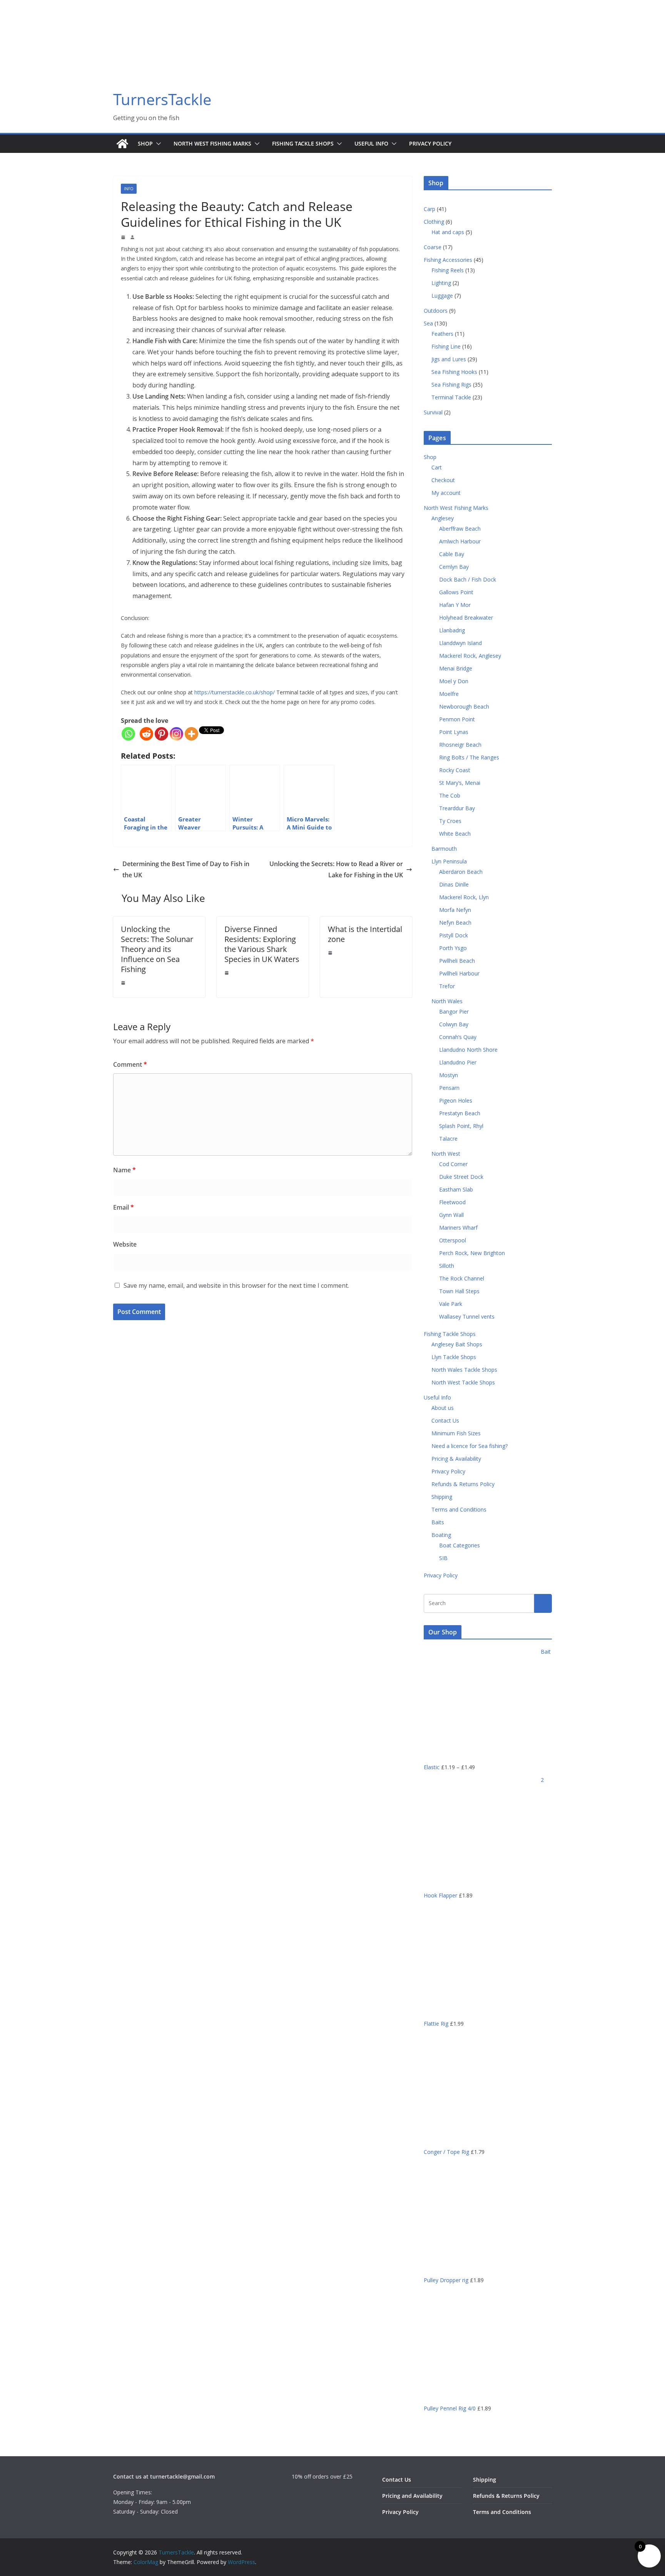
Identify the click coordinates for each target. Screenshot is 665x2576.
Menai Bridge (456, 668)
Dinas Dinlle (454, 884)
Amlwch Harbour (460, 541)
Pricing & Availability (456, 1459)
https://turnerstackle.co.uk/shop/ (235, 692)
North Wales (447, 1001)
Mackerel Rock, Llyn (464, 897)
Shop (145, 143)
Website (125, 1244)
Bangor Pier (454, 1011)
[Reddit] (146, 734)
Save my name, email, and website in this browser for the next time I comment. (236, 1285)
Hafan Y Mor (455, 605)
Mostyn (449, 1075)
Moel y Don (454, 681)
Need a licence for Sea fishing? (470, 1446)
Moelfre (449, 694)
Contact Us (445, 1420)
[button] (157, 144)
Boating (441, 1535)
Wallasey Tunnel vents (467, 1316)
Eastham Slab (456, 1189)
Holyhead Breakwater (466, 618)
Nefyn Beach (455, 923)
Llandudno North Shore (468, 1050)
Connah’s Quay (458, 1037)
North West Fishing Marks (212, 143)
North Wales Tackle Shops (464, 1370)
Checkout (443, 480)
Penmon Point (457, 719)
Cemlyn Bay (454, 567)
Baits (438, 1522)
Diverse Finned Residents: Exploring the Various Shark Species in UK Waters (262, 944)
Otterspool (453, 1240)
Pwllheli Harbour (459, 973)
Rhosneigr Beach (460, 745)
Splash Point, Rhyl (461, 1126)
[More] (191, 734)
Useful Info (371, 143)
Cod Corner (453, 1164)
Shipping (442, 1497)
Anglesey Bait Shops (457, 1344)
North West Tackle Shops (463, 1382)
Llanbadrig (452, 630)
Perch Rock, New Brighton (472, 1253)
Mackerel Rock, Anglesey (470, 656)
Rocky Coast (455, 770)
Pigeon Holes (456, 1100)
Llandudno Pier (458, 1062)
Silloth (447, 1266)
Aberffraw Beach (460, 529)
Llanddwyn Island (460, 643)
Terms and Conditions (459, 1509)
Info (129, 189)
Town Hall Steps (459, 1291)
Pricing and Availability (412, 2496)
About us (443, 1408)
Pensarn (449, 1088)
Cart (437, 467)
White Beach (455, 834)
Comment (130, 1064)
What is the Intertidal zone (365, 934)
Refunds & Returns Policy (463, 1484)
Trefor (447, 986)
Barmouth (444, 849)
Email (124, 1207)
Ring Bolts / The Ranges (469, 757)
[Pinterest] (161, 734)
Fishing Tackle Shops (303, 143)
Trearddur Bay (457, 808)
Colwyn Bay (454, 1024)
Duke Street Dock (461, 1177)
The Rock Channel (462, 1278)
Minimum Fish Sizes (456, 1433)
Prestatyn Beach (460, 1113)
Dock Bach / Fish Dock (468, 579)
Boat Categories (459, 1545)
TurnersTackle (162, 99)
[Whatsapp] (128, 734)
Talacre (448, 1139)
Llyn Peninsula (449, 861)
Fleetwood (452, 1202)
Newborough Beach (464, 706)
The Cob (450, 795)
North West (446, 1154)
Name (124, 1170)
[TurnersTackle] (122, 144)
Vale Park (451, 1304)
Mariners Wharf (458, 1228)
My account (446, 493)
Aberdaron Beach (461, 872)
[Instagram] (176, 734)
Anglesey (443, 518)
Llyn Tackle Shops (454, 1357)
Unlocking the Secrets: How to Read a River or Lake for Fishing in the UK (336, 869)
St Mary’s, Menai (460, 783)
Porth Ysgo (453, 948)
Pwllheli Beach (457, 961)
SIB (443, 1558)
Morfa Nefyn (455, 910)
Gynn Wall (451, 1215)
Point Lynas (454, 732)
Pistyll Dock (454, 935)
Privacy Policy (430, 143)
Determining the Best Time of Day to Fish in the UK (186, 869)
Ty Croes (450, 821)
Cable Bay (452, 554)
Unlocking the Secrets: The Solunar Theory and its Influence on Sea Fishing (157, 949)
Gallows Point (456, 592)
